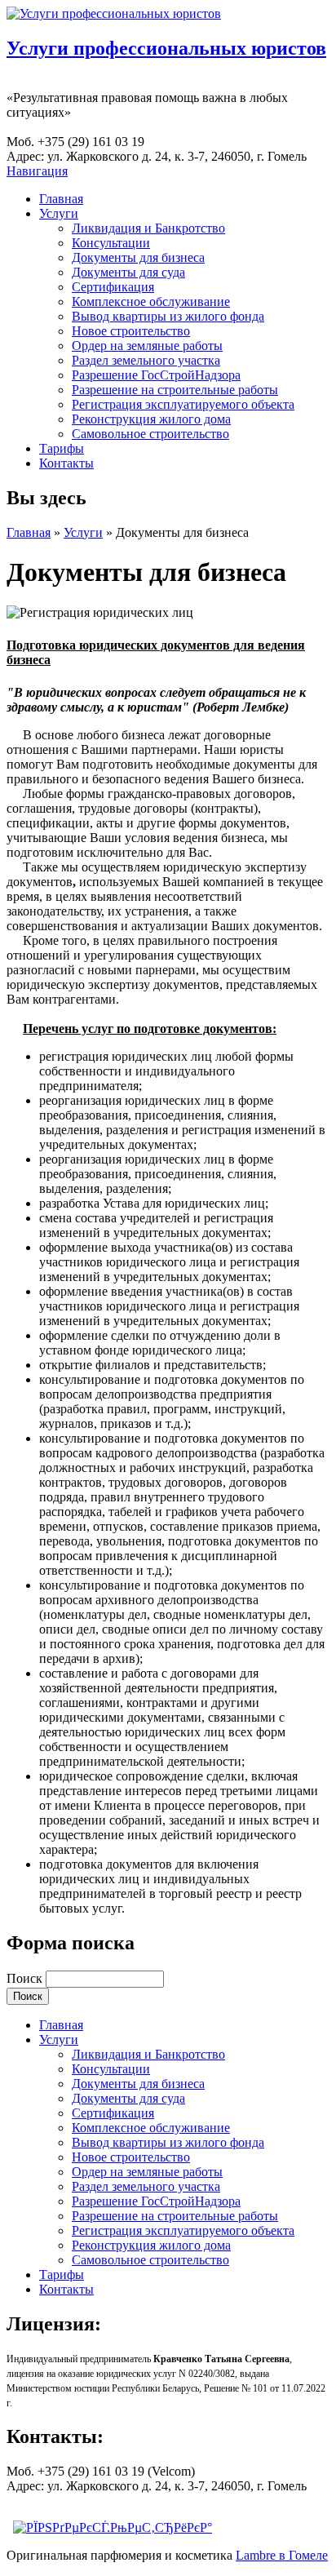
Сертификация (113, 287)
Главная (61, 199)
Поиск (26, 1978)
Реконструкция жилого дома (151, 419)
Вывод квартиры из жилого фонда (168, 316)
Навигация (37, 171)
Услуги (59, 213)
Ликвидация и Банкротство (148, 228)
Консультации (111, 243)
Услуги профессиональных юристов (166, 48)
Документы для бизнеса (138, 257)
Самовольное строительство (150, 434)
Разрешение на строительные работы (175, 390)
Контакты (66, 463)
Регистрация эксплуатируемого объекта (183, 404)
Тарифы (62, 448)
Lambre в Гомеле (282, 2555)
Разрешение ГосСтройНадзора (156, 375)
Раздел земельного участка (146, 360)
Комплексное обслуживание (151, 301)
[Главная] (114, 13)
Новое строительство (131, 331)
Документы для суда (128, 272)
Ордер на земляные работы (147, 346)
